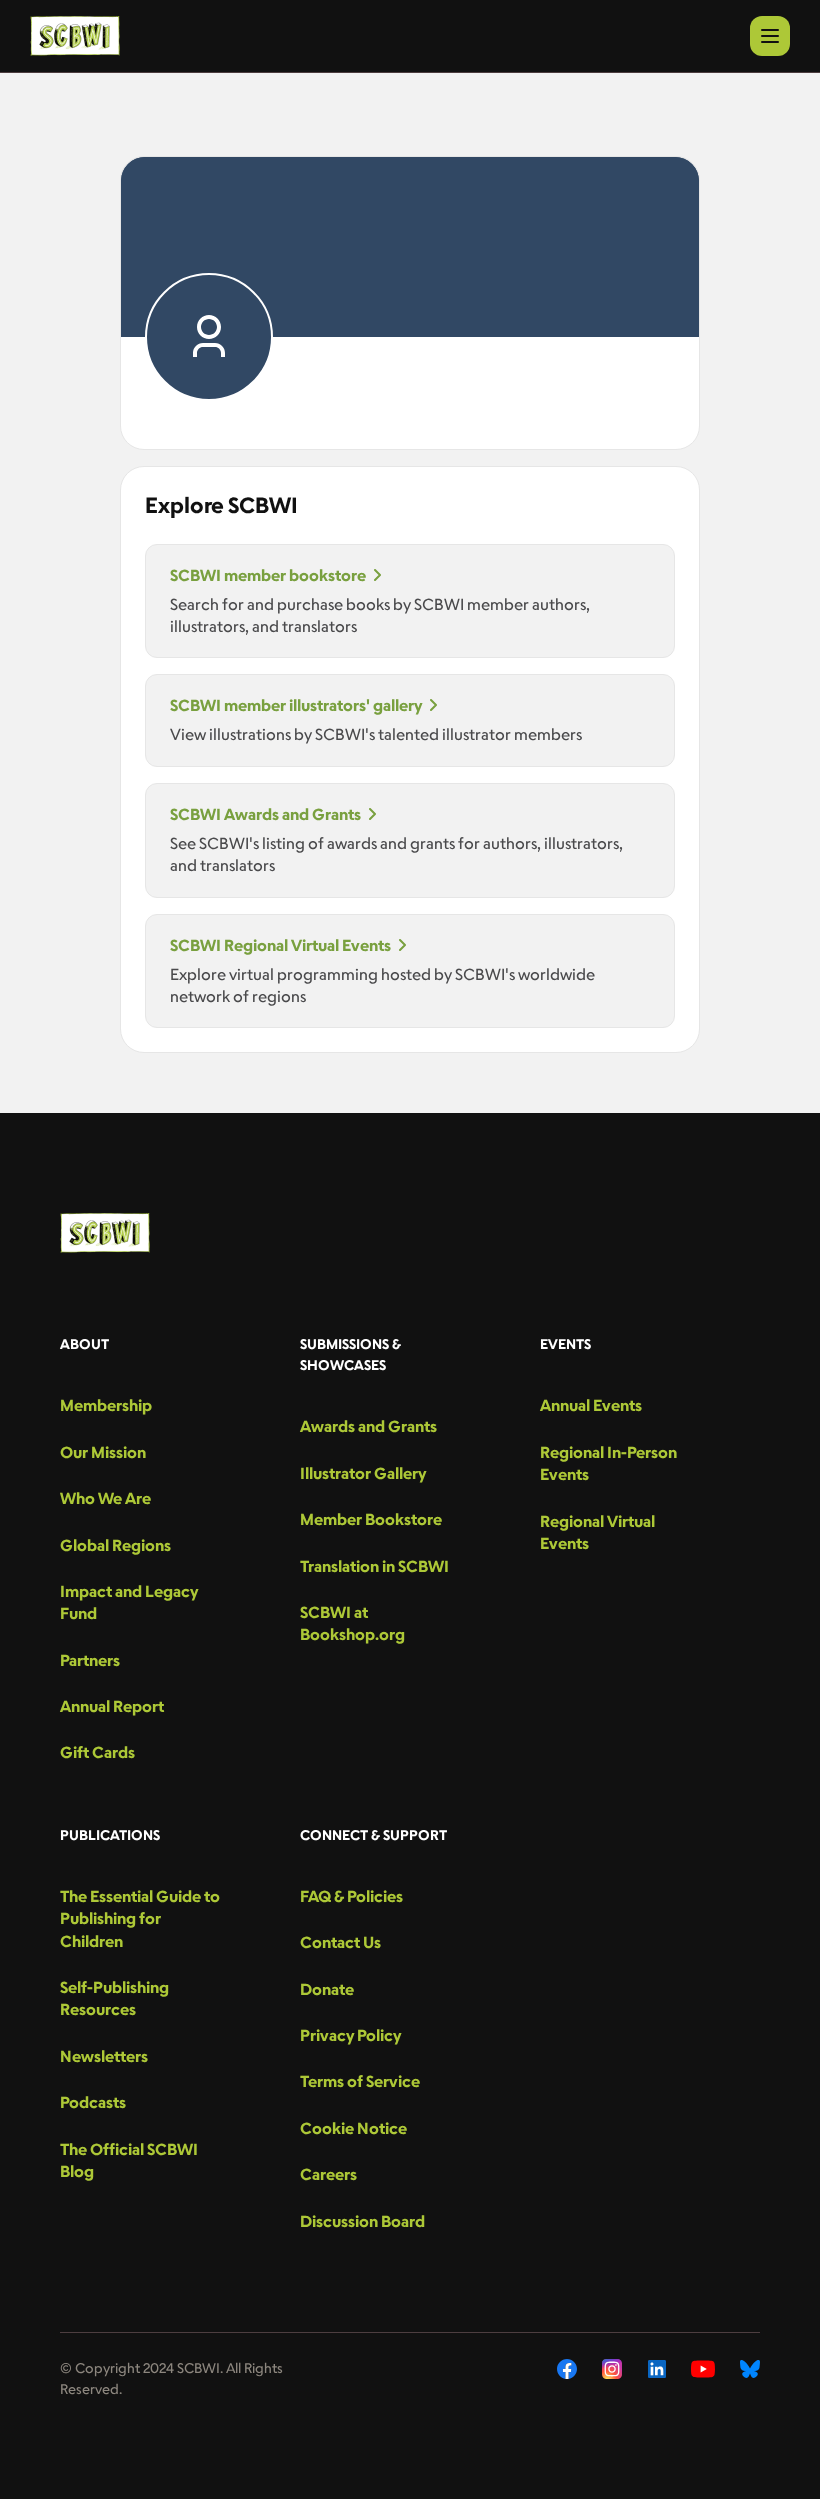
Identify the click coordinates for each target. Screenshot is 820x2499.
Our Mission (103, 1452)
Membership (106, 1405)
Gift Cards (97, 1752)
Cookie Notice (353, 2128)
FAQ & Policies (351, 1896)
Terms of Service (360, 2081)
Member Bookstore (371, 1519)
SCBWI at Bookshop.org (352, 1623)
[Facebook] (567, 2369)
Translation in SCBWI (374, 1566)
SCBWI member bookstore (268, 575)
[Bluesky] (750, 2369)
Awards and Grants (368, 1426)
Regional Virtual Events (597, 1532)
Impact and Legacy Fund (129, 1602)
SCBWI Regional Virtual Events (280, 945)
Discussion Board (362, 2221)
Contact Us (340, 1942)
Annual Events (591, 1405)
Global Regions (115, 1545)
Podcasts (93, 2102)
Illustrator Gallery (363, 1473)
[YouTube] (703, 2369)
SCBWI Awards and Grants (265, 814)
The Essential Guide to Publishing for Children (140, 1918)
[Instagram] (612, 2369)
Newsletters (104, 2056)
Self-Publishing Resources (114, 1998)
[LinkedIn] (657, 2369)
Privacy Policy (350, 2035)
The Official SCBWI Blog (129, 2160)
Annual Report (112, 1706)
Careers (328, 2174)
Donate (327, 1989)
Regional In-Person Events (608, 1463)
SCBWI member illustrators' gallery (296, 705)
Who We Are (105, 1498)
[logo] (75, 36)
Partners (90, 1660)
